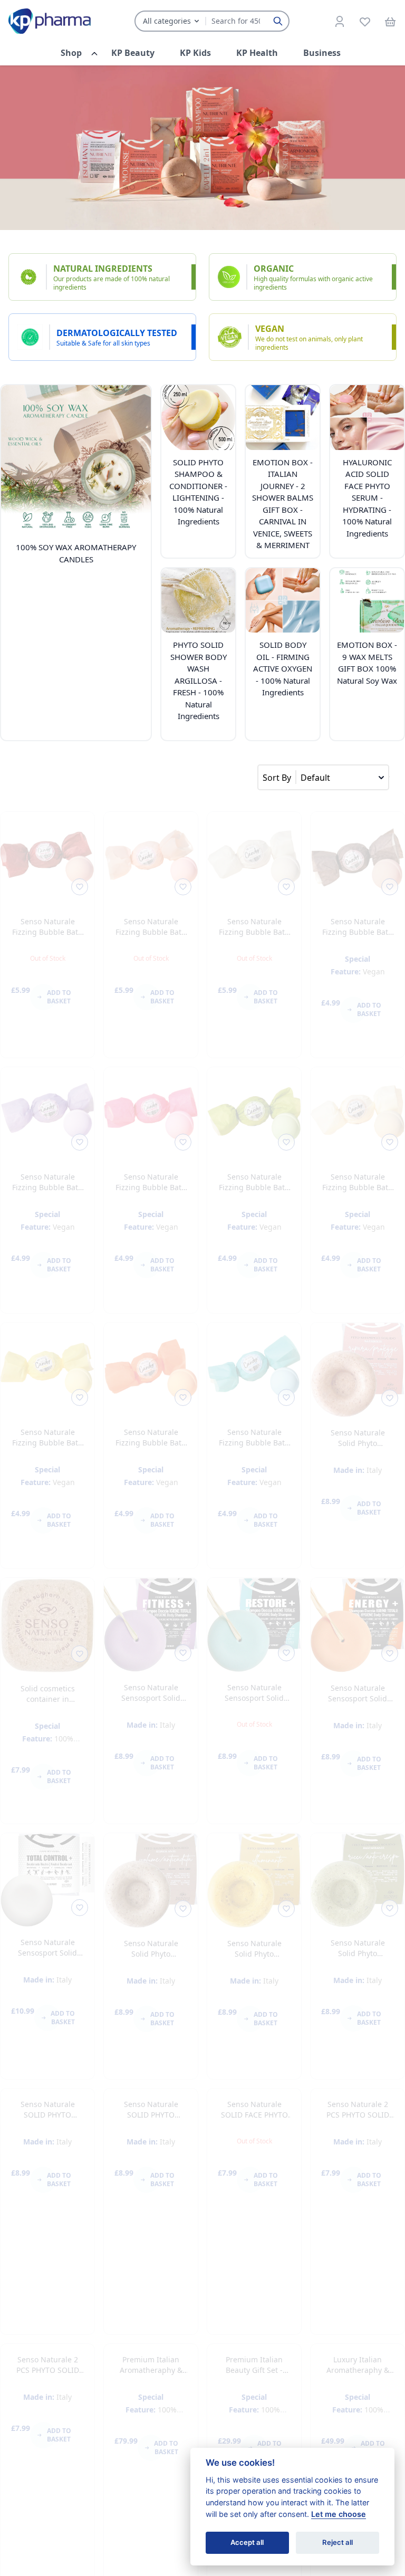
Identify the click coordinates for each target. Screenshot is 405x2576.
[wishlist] (365, 21)
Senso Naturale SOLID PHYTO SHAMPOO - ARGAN (48, 2209)
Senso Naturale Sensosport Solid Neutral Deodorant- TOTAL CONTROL (48, 1958)
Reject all (337, 2542)
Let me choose (339, 2514)
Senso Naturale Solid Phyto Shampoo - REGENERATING (358, 1959)
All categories (167, 21)
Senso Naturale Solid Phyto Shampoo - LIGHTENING (254, 1959)
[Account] (340, 21)
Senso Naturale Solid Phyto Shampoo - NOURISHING (358, 1448)
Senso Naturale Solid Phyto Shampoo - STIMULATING (151, 1959)
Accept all (247, 2542)
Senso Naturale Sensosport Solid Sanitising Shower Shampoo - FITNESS (151, 1703)
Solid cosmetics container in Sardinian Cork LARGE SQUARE (48, 1704)
